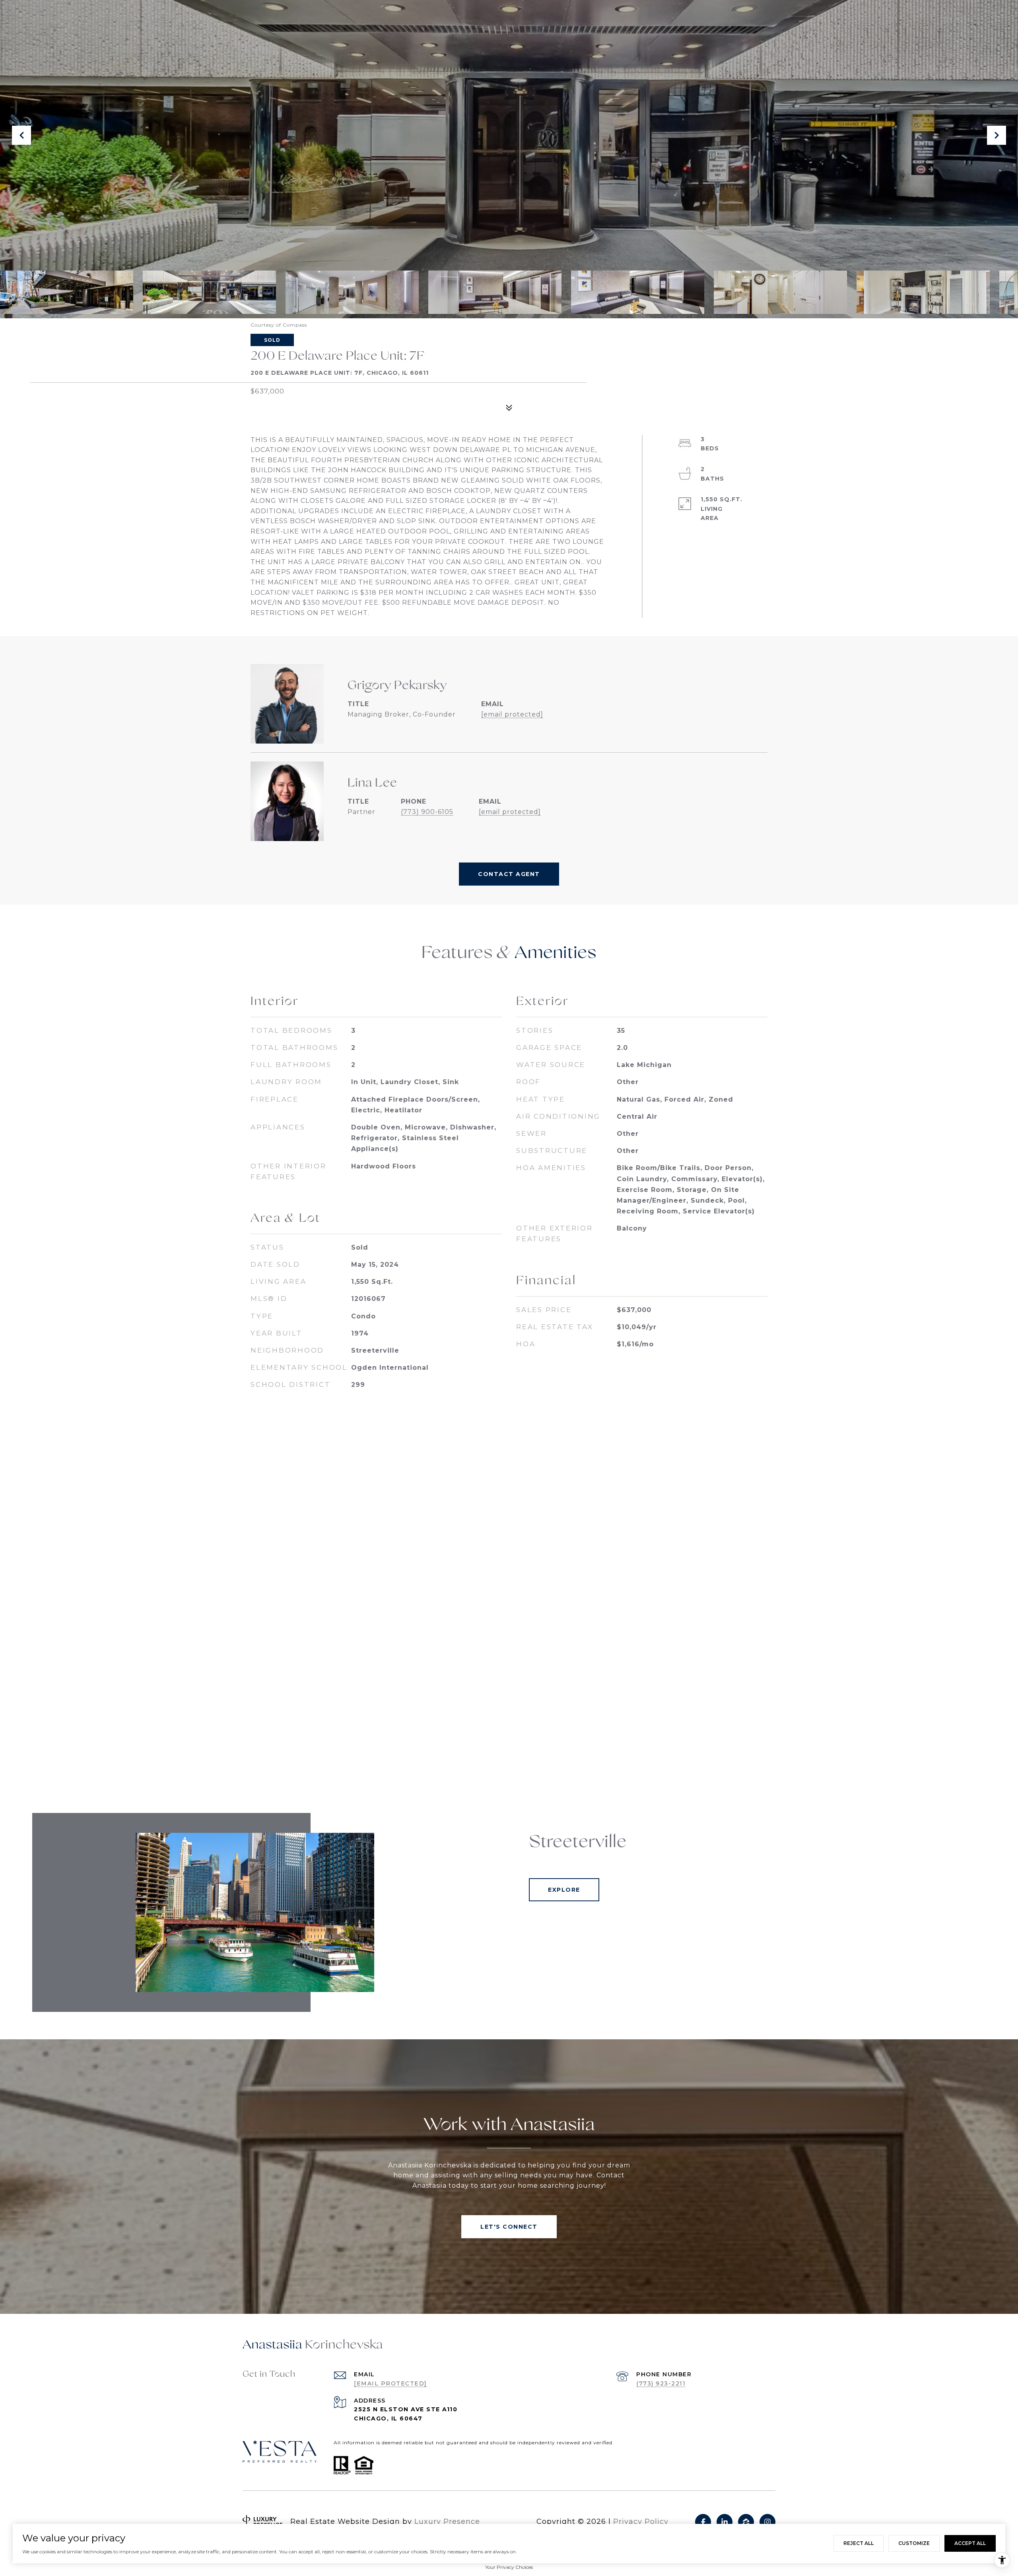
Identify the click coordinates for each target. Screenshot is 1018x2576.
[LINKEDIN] (725, 2522)
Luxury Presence (447, 2521)
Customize (914, 2543)
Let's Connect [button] (509, 2227)
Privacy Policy (641, 2521)
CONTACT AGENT (509, 874)
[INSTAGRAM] (767, 2522)
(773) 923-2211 (661, 2383)
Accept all (970, 2543)
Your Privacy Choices (509, 2567)
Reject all (859, 2543)
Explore (564, 1890)
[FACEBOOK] (703, 2522)
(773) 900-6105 (427, 812)
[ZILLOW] (746, 2522)
